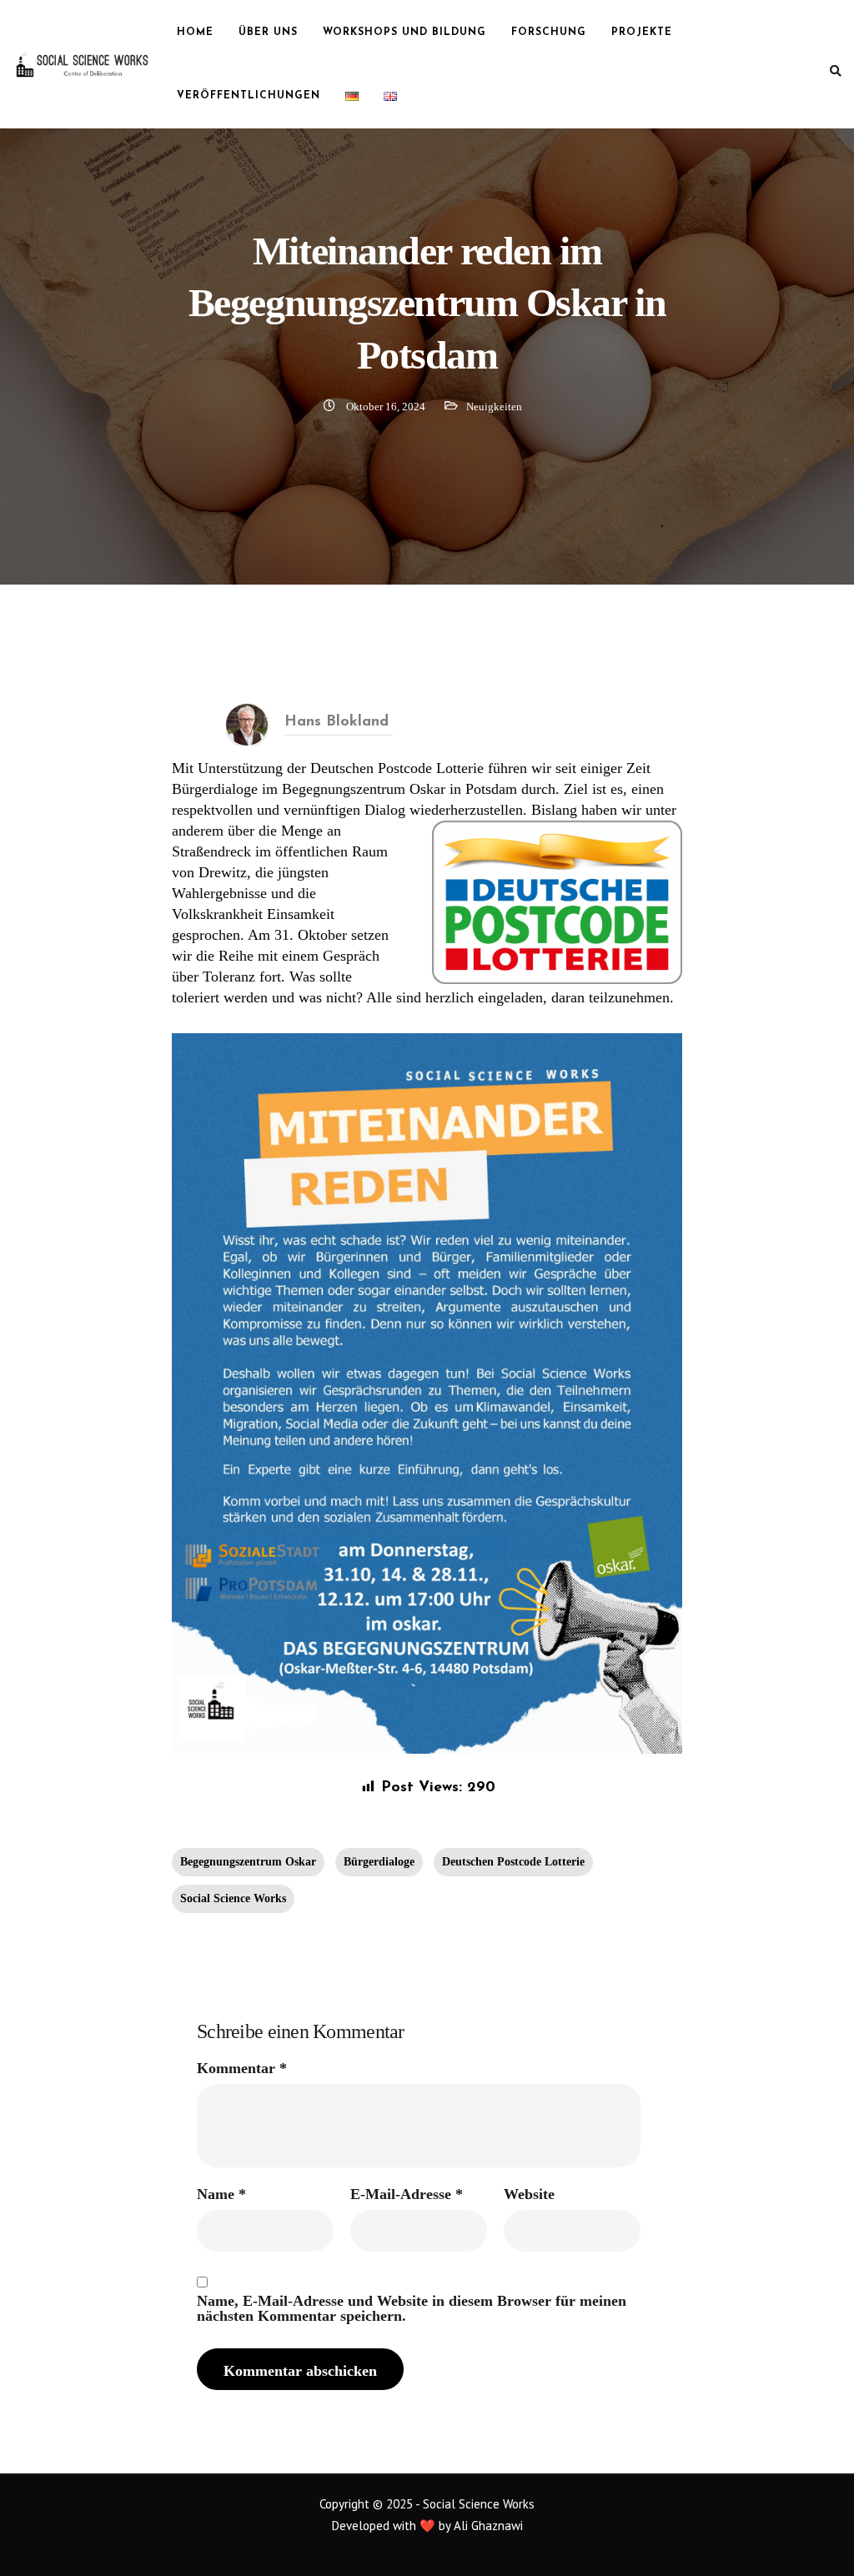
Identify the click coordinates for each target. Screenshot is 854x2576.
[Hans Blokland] (247, 723)
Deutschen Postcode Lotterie (513, 1862)
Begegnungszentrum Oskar (248, 1862)
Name (221, 2194)
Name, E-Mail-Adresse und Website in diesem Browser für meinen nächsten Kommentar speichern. (412, 2308)
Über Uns (268, 33)
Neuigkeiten (494, 407)
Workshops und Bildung (404, 33)
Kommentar (242, 2068)
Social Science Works (233, 1898)
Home (195, 33)
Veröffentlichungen (249, 96)
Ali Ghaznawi (488, 2526)
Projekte (642, 33)
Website (529, 2194)
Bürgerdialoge (379, 1862)
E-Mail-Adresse (407, 2194)
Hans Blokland (337, 722)
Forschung (549, 33)
